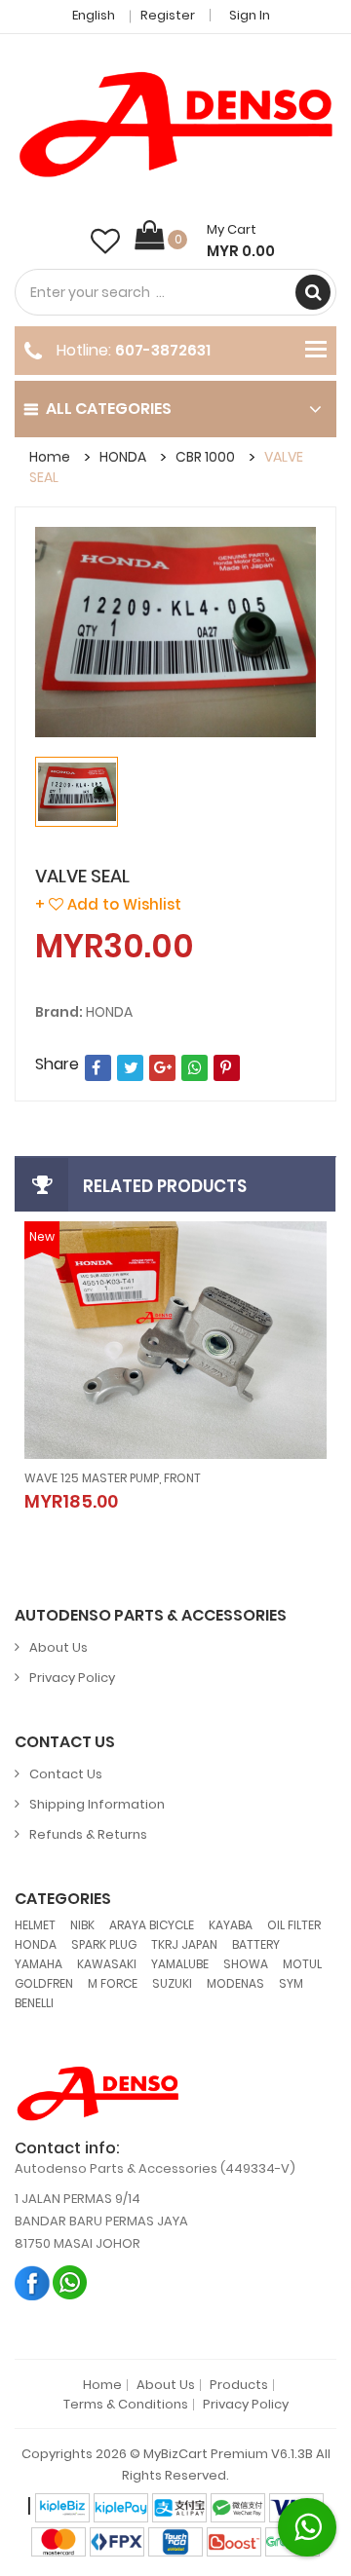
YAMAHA (39, 1964)
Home (50, 457)
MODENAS (235, 1983)
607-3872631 (163, 350)
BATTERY (256, 1944)
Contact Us (66, 1774)
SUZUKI (172, 1983)
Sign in (250, 15)
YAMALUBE (180, 1964)
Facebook (33, 2282)
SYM (291, 1983)
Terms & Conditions (126, 2405)
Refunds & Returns (88, 1834)
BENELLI (34, 2003)
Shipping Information (97, 1804)
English (95, 15)
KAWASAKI (107, 1964)
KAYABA (231, 1925)
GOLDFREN (44, 1983)
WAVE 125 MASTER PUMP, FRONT (113, 1478)
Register (168, 15)
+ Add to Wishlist (108, 904)
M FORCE (113, 1983)
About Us (58, 1647)
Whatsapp (71, 2282)
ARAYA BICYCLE (152, 1925)
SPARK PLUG (104, 1944)
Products (239, 2385)
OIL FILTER (294, 1925)
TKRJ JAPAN (184, 1944)
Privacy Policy (72, 1678)
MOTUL (302, 1964)
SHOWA (246, 1964)
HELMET (35, 1925)
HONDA (123, 457)
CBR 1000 (205, 457)
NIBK (82, 1925)
